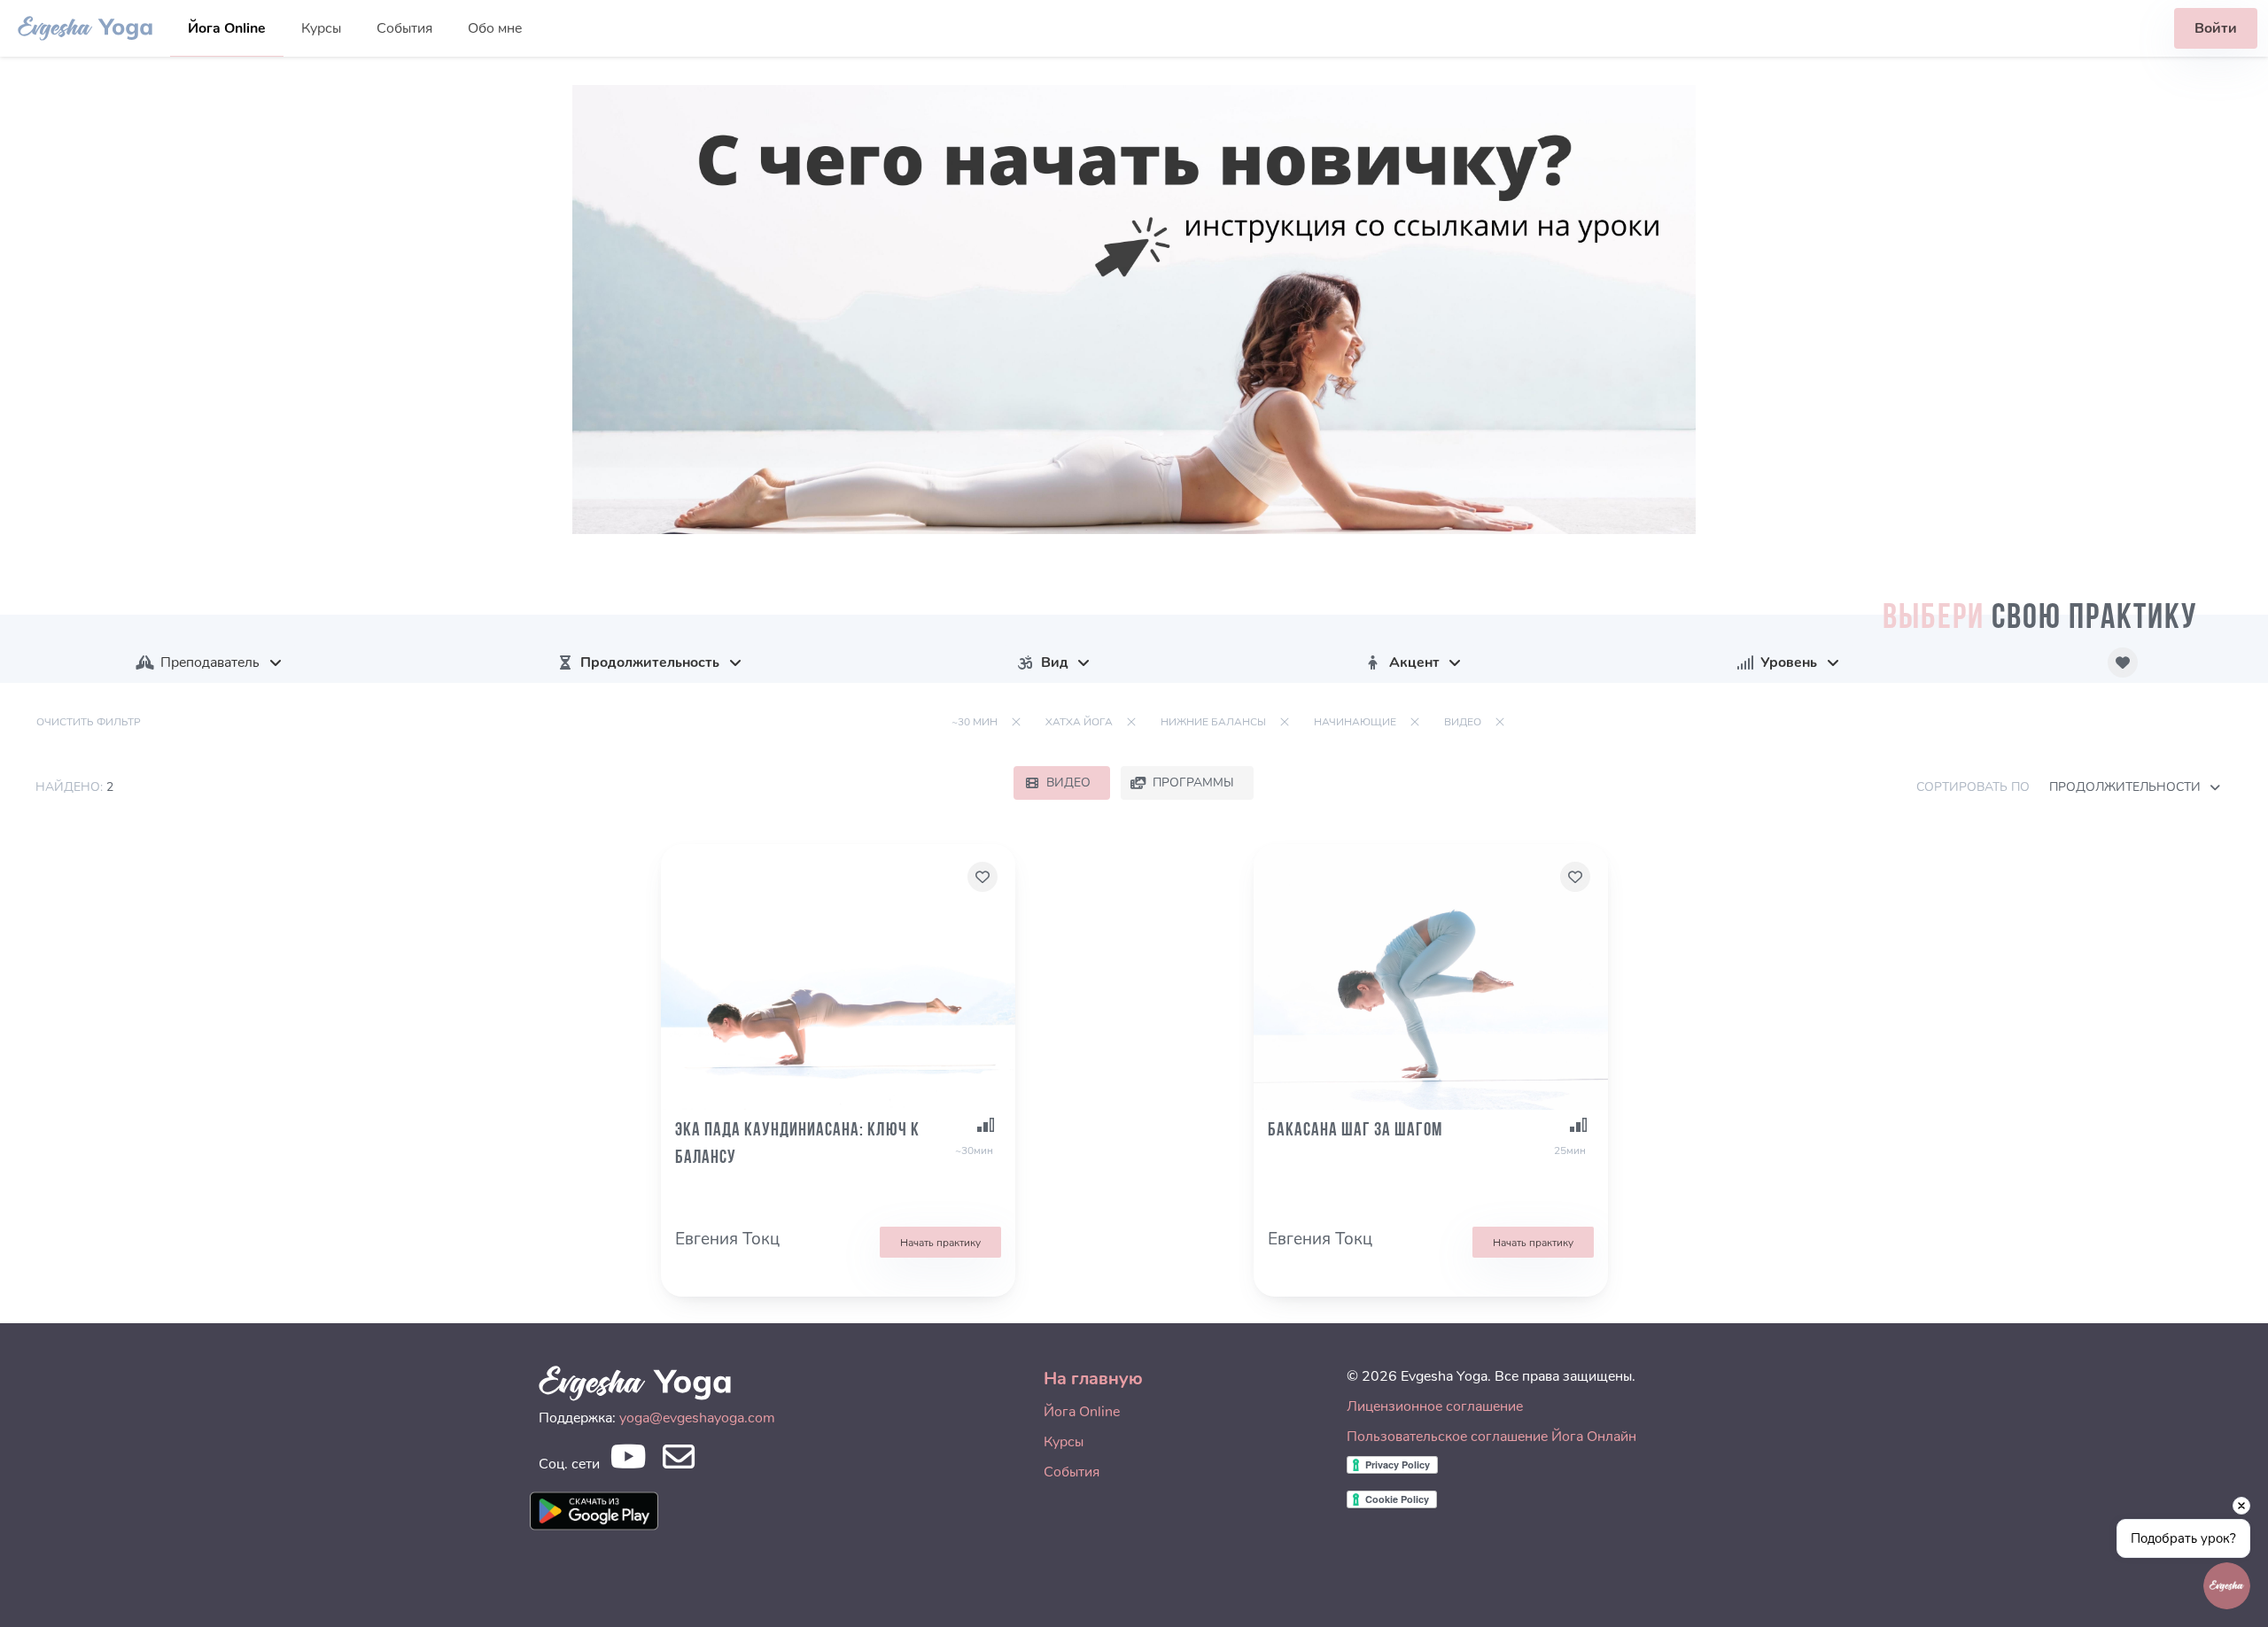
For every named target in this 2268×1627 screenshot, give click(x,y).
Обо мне (495, 28)
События (404, 28)
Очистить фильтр (89, 722)
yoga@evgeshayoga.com (697, 1418)
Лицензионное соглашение (1435, 1406)
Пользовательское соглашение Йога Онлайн (1491, 1437)
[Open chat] (2227, 1586)
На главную (1093, 1379)
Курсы (321, 28)
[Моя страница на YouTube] (628, 1462)
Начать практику (940, 1243)
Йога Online (227, 28)
